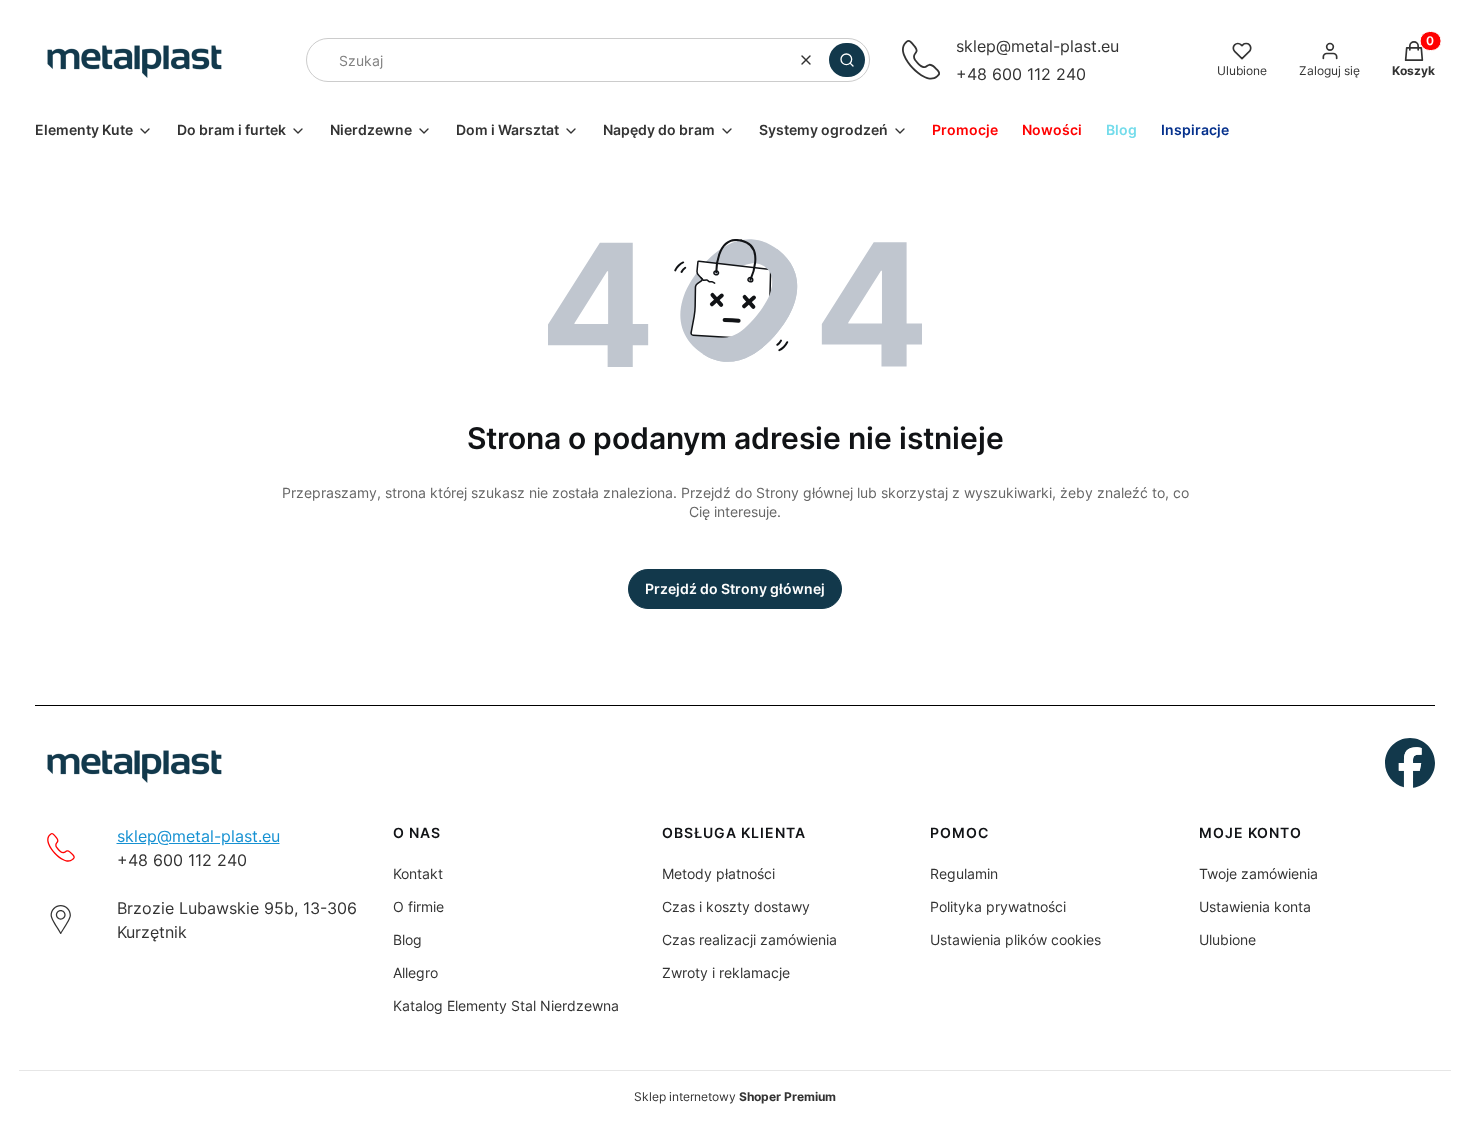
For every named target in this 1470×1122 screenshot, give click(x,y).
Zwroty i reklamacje (726, 972)
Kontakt (418, 873)
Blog (407, 939)
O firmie (418, 906)
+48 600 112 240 (1021, 74)
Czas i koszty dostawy (736, 906)
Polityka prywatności (998, 906)
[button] (847, 60)
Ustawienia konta (1255, 906)
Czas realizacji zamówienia (749, 939)
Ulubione (1227, 939)
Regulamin (964, 873)
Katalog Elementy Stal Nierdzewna (506, 1005)
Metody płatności (718, 873)
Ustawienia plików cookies (1015, 939)
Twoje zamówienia (1258, 873)
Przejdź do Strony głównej (735, 588)
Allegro (415, 972)
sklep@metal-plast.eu (1037, 46)
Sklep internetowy (735, 1096)
